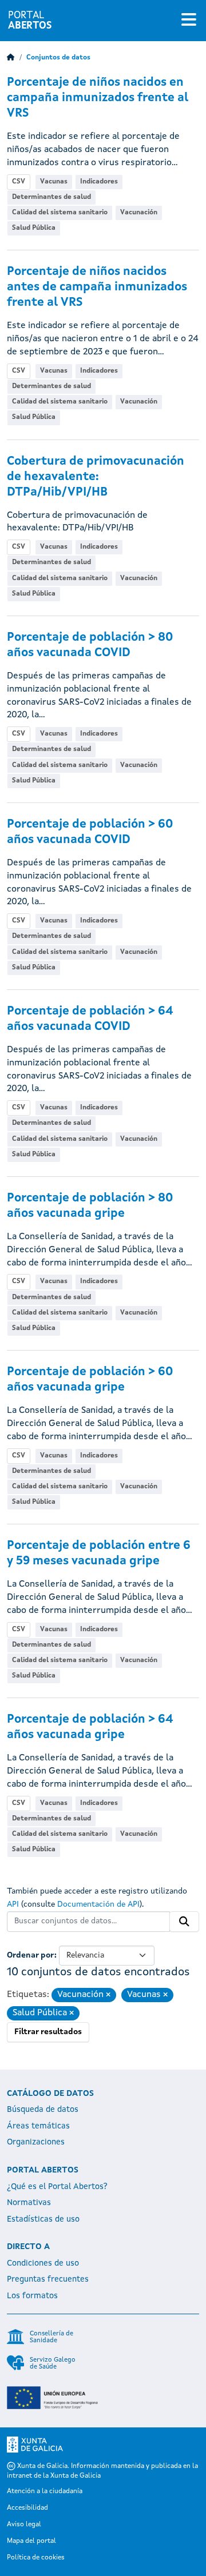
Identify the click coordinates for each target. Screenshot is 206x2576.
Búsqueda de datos (43, 2110)
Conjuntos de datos (58, 58)
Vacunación (139, 213)
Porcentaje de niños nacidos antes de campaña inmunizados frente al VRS (97, 287)
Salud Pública (34, 228)
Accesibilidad (27, 2508)
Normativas (29, 2203)
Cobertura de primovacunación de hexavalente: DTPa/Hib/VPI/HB (96, 477)
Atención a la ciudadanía (45, 2491)
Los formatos (32, 2296)
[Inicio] (11, 58)
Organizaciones (36, 2142)
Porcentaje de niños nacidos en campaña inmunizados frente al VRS (98, 98)
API (13, 1904)
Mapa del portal (31, 2541)
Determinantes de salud (51, 197)
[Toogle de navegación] (189, 21)
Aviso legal (24, 2525)
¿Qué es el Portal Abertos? (57, 2187)
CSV (19, 182)
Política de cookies (36, 2558)
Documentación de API (98, 1904)
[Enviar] (184, 1922)
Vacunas (54, 182)
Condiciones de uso (43, 2263)
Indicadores (99, 182)
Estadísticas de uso (43, 2219)
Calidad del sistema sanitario (60, 213)
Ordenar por (31, 1955)
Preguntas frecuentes (48, 2279)
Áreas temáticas (38, 2126)
